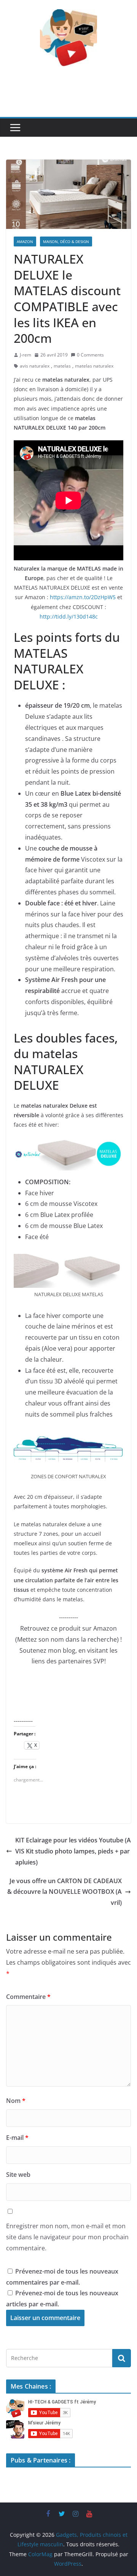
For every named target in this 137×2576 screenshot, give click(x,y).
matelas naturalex (94, 366)
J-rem (25, 355)
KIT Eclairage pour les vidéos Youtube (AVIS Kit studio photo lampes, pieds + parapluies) (73, 1851)
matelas (62, 366)
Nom (16, 2101)
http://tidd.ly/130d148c (69, 616)
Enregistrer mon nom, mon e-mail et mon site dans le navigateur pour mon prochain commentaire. (67, 2237)
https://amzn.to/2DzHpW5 (83, 597)
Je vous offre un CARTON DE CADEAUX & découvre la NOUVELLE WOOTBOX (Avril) (65, 1892)
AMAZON (25, 241)
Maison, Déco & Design (66, 241)
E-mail (17, 2138)
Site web (18, 2175)
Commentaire (28, 1997)
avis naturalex (35, 366)
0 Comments (90, 355)
